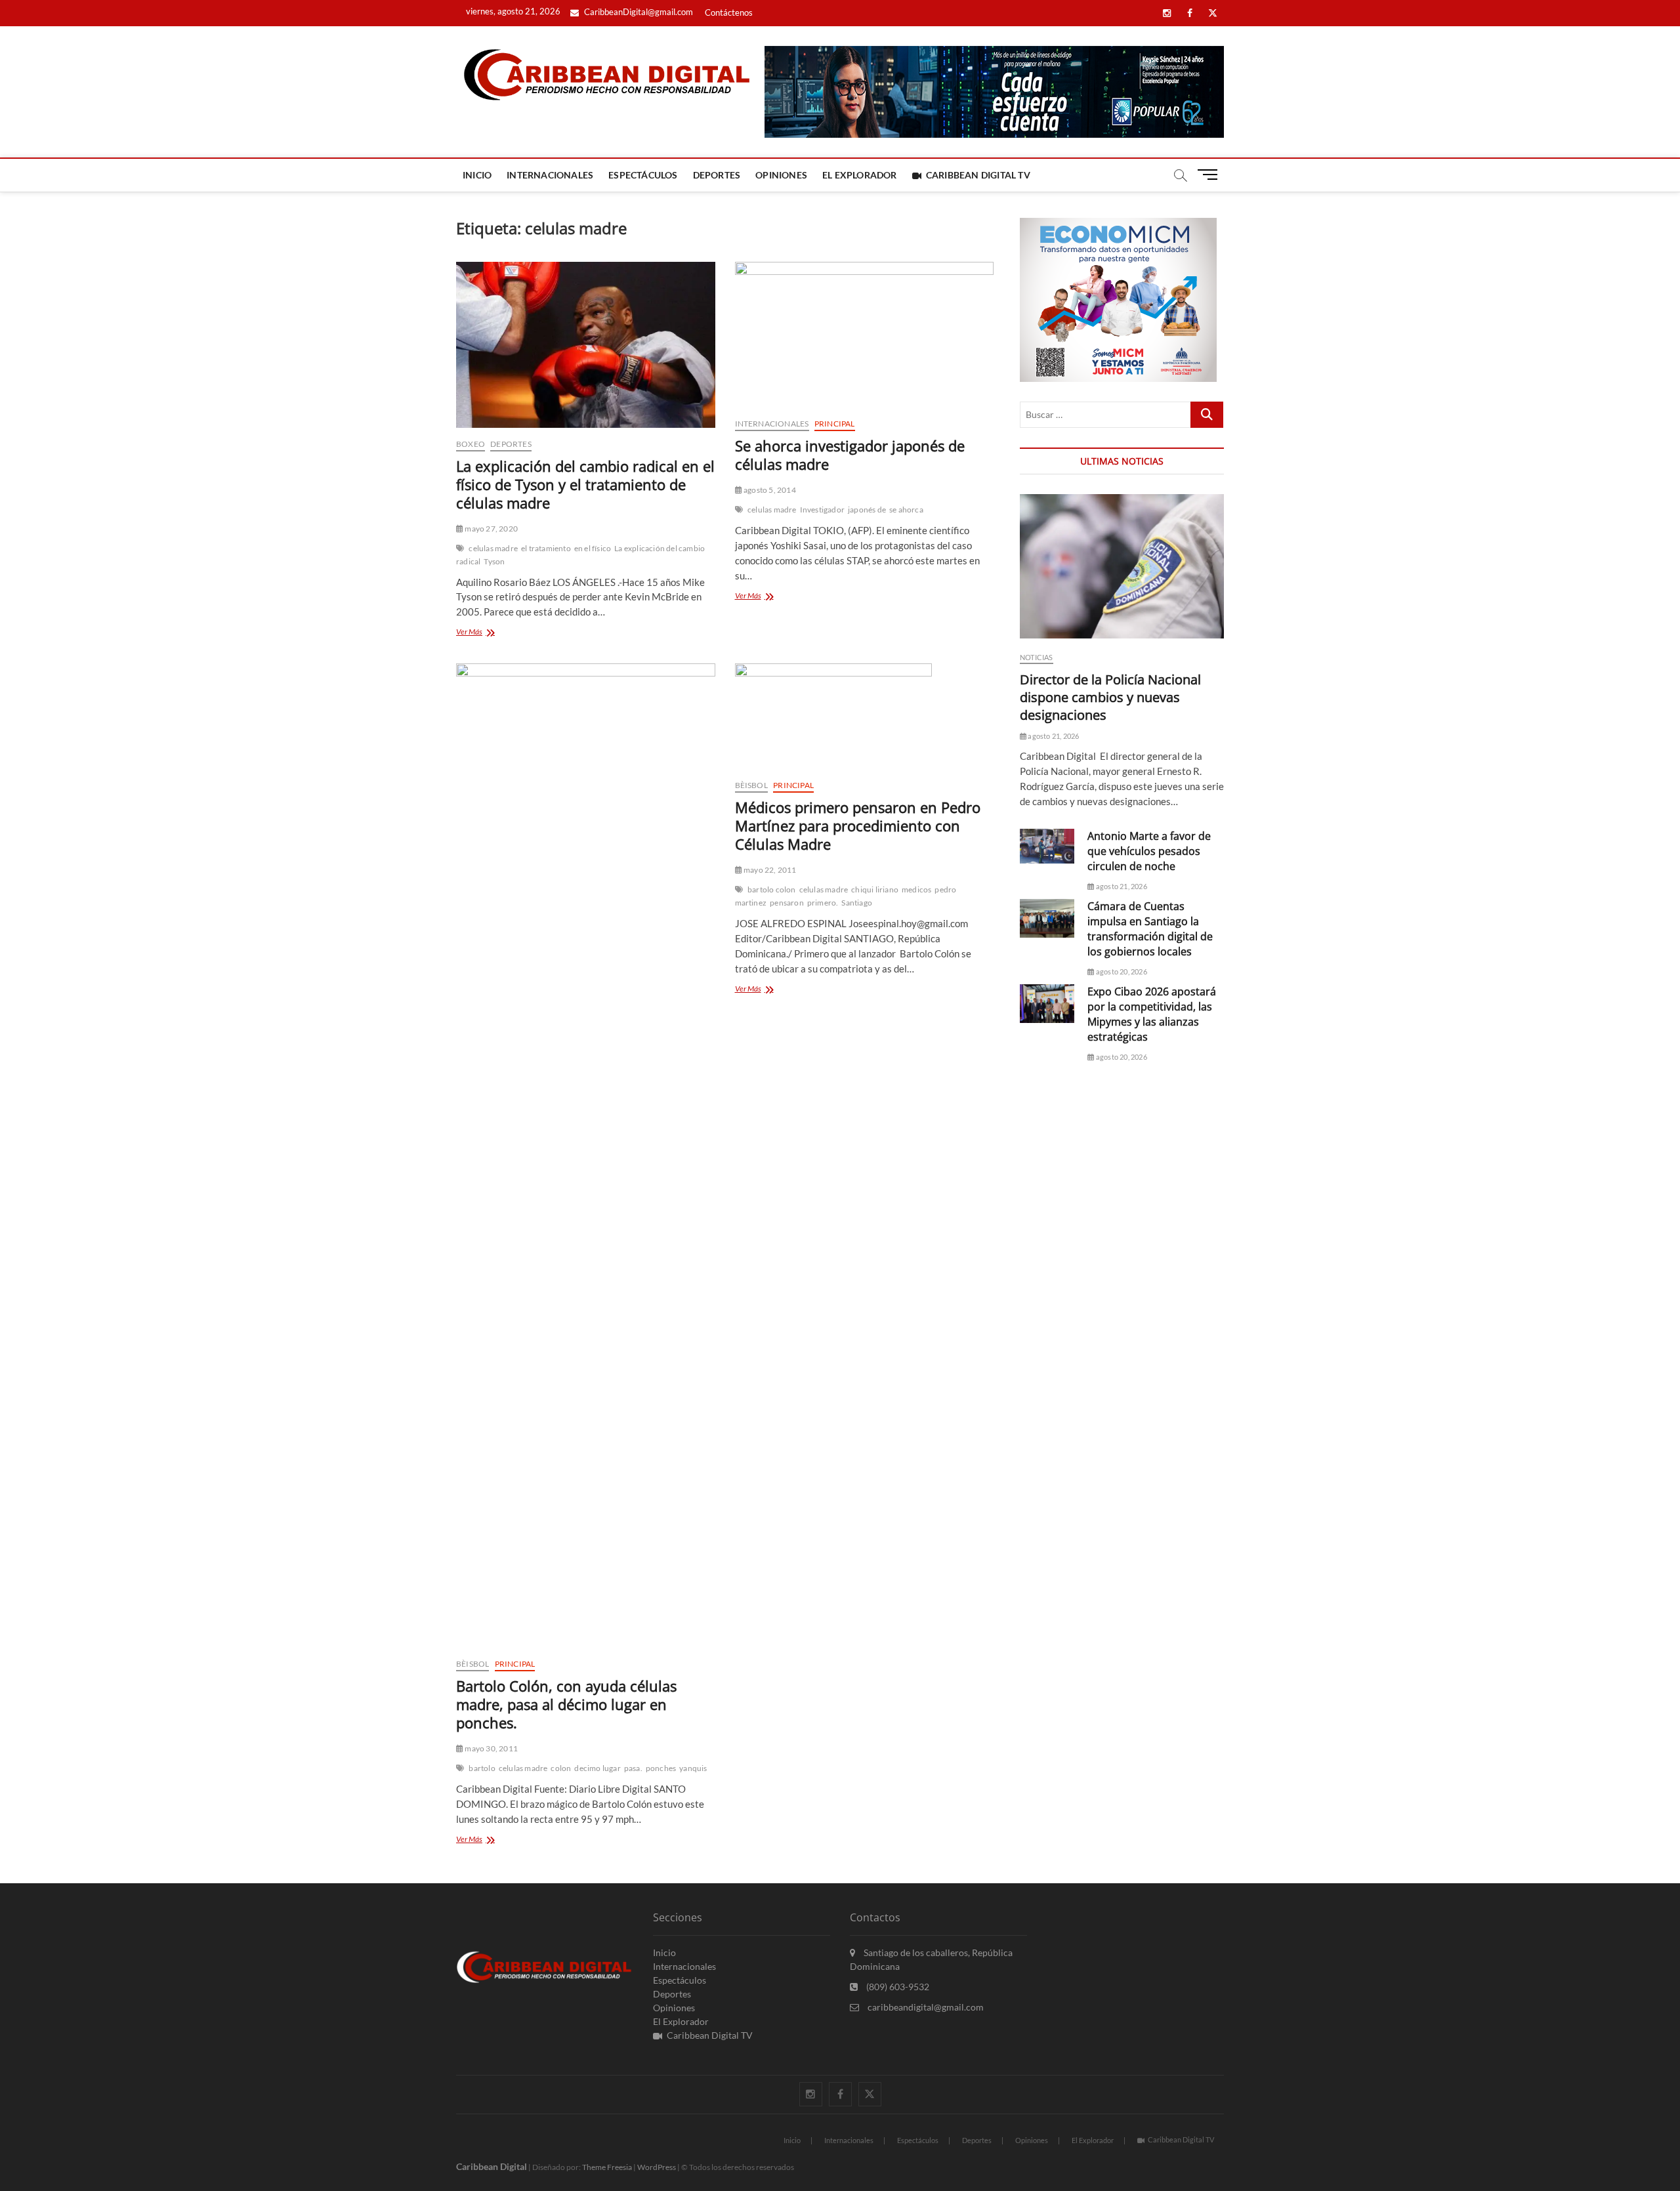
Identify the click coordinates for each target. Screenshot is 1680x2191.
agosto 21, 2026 (1053, 736)
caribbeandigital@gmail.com (925, 2007)
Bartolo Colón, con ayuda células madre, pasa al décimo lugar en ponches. (566, 1704)
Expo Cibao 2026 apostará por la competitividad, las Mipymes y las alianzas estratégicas (1152, 1014)
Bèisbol (472, 1664)
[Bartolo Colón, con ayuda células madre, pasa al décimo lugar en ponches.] (586, 1156)
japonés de (867, 510)
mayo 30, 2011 (491, 1748)
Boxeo (471, 444)
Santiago (857, 903)
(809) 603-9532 (897, 1987)
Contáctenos (729, 12)
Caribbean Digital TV (978, 175)
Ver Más (488, 633)
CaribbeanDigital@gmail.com (638, 12)
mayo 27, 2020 (491, 529)
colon (561, 1768)
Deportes (717, 175)
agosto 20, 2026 (1121, 971)
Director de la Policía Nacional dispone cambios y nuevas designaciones (1110, 697)
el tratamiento (546, 548)
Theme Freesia (607, 2167)
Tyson (494, 561)
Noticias (1037, 657)
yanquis (693, 1768)
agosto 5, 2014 (769, 490)
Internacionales (550, 175)
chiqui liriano (875, 889)
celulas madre (493, 548)
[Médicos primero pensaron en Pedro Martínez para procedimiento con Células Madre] (865, 716)
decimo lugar (597, 1768)
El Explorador (860, 175)
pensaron (787, 903)
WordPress (657, 2167)
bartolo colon (772, 889)
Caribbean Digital (492, 2166)
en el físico (593, 548)
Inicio (477, 175)
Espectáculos (643, 175)
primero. (823, 903)
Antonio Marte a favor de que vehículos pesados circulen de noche (1149, 851)
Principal (835, 424)
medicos (916, 889)
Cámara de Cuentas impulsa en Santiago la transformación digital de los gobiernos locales (1150, 929)
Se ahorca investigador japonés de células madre (850, 455)
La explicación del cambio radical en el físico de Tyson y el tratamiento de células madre (585, 484)
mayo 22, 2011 (769, 870)
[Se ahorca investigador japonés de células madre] (865, 335)
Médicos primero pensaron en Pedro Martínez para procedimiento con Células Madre (858, 825)
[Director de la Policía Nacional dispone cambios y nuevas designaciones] (1122, 566)
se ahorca (906, 510)
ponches (661, 1768)
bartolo (482, 1768)
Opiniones (781, 175)
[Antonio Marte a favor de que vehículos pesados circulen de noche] (1047, 846)
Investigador (822, 510)
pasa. (633, 1768)
